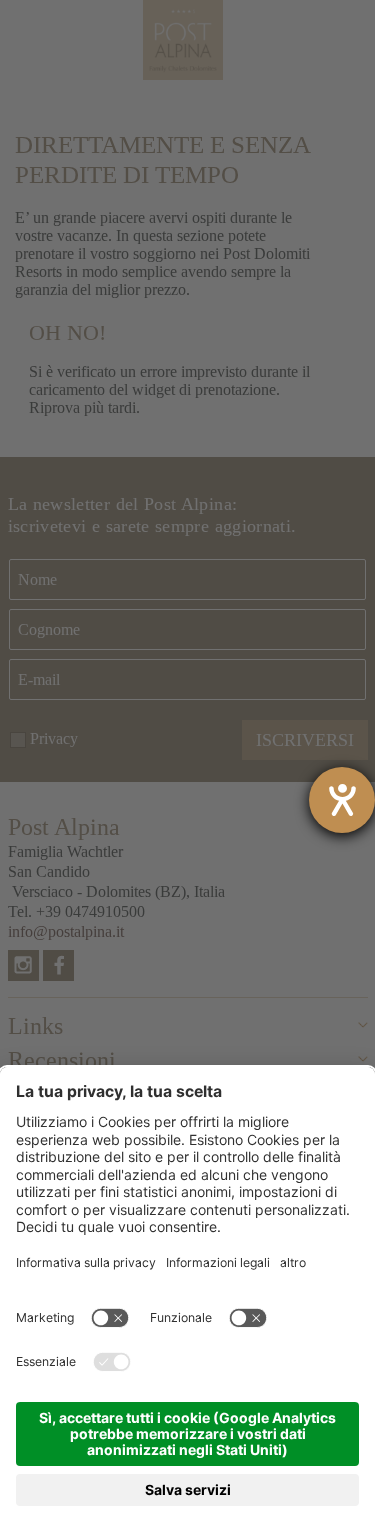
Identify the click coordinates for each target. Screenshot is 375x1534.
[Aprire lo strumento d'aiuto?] (342, 800)
